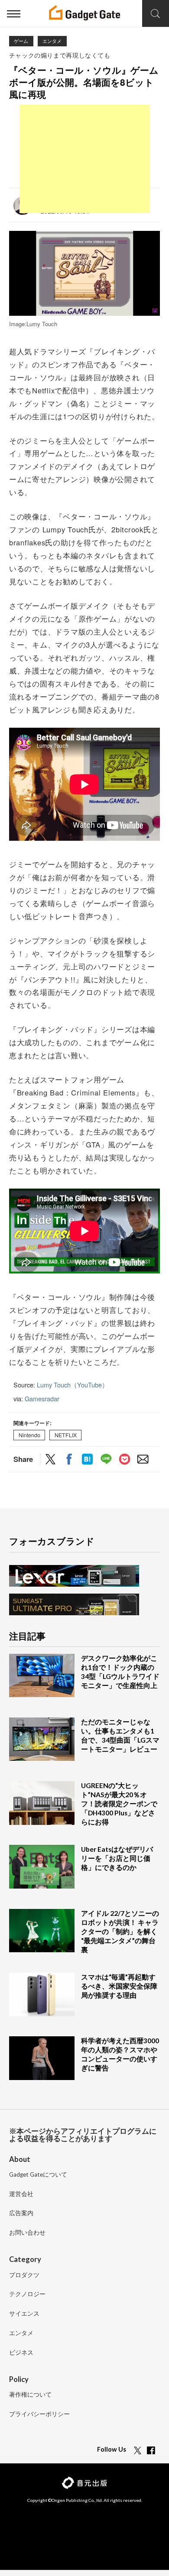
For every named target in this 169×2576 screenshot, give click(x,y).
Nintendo (29, 1435)
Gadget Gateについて (38, 2175)
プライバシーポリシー (39, 2414)
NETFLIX (66, 1435)
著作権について (30, 2395)
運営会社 (21, 2194)
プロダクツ (24, 2275)
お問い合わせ (27, 2233)
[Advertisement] (84, 159)
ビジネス (21, 2353)
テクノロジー (27, 2294)
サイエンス (24, 2314)
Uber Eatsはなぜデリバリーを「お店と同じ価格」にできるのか (117, 1858)
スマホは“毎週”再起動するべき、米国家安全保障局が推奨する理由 (119, 1986)
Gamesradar (42, 1398)
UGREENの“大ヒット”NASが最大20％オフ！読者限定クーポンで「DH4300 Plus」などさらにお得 (119, 1804)
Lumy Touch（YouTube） (73, 1385)
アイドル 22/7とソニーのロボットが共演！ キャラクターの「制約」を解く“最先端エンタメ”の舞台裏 (120, 1931)
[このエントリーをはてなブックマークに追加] (87, 1460)
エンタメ (52, 41)
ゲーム (21, 41)
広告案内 (21, 2213)
